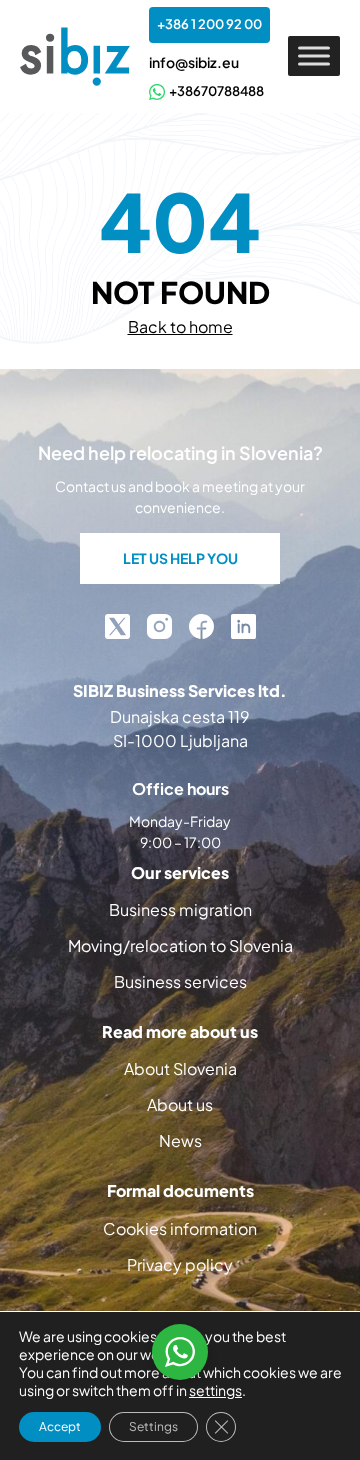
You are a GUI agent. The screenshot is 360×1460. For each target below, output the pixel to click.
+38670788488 (216, 91)
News (180, 1140)
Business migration (180, 909)
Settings (153, 1426)
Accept (60, 1426)
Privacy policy (180, 1264)
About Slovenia (180, 1068)
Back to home (180, 326)
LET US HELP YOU (180, 558)
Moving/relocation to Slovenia (180, 945)
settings (215, 1390)
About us (180, 1104)
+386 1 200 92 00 (209, 24)
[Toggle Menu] (314, 56)
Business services (180, 981)
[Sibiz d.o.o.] (75, 56)
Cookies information (180, 1228)
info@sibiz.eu (194, 62)
